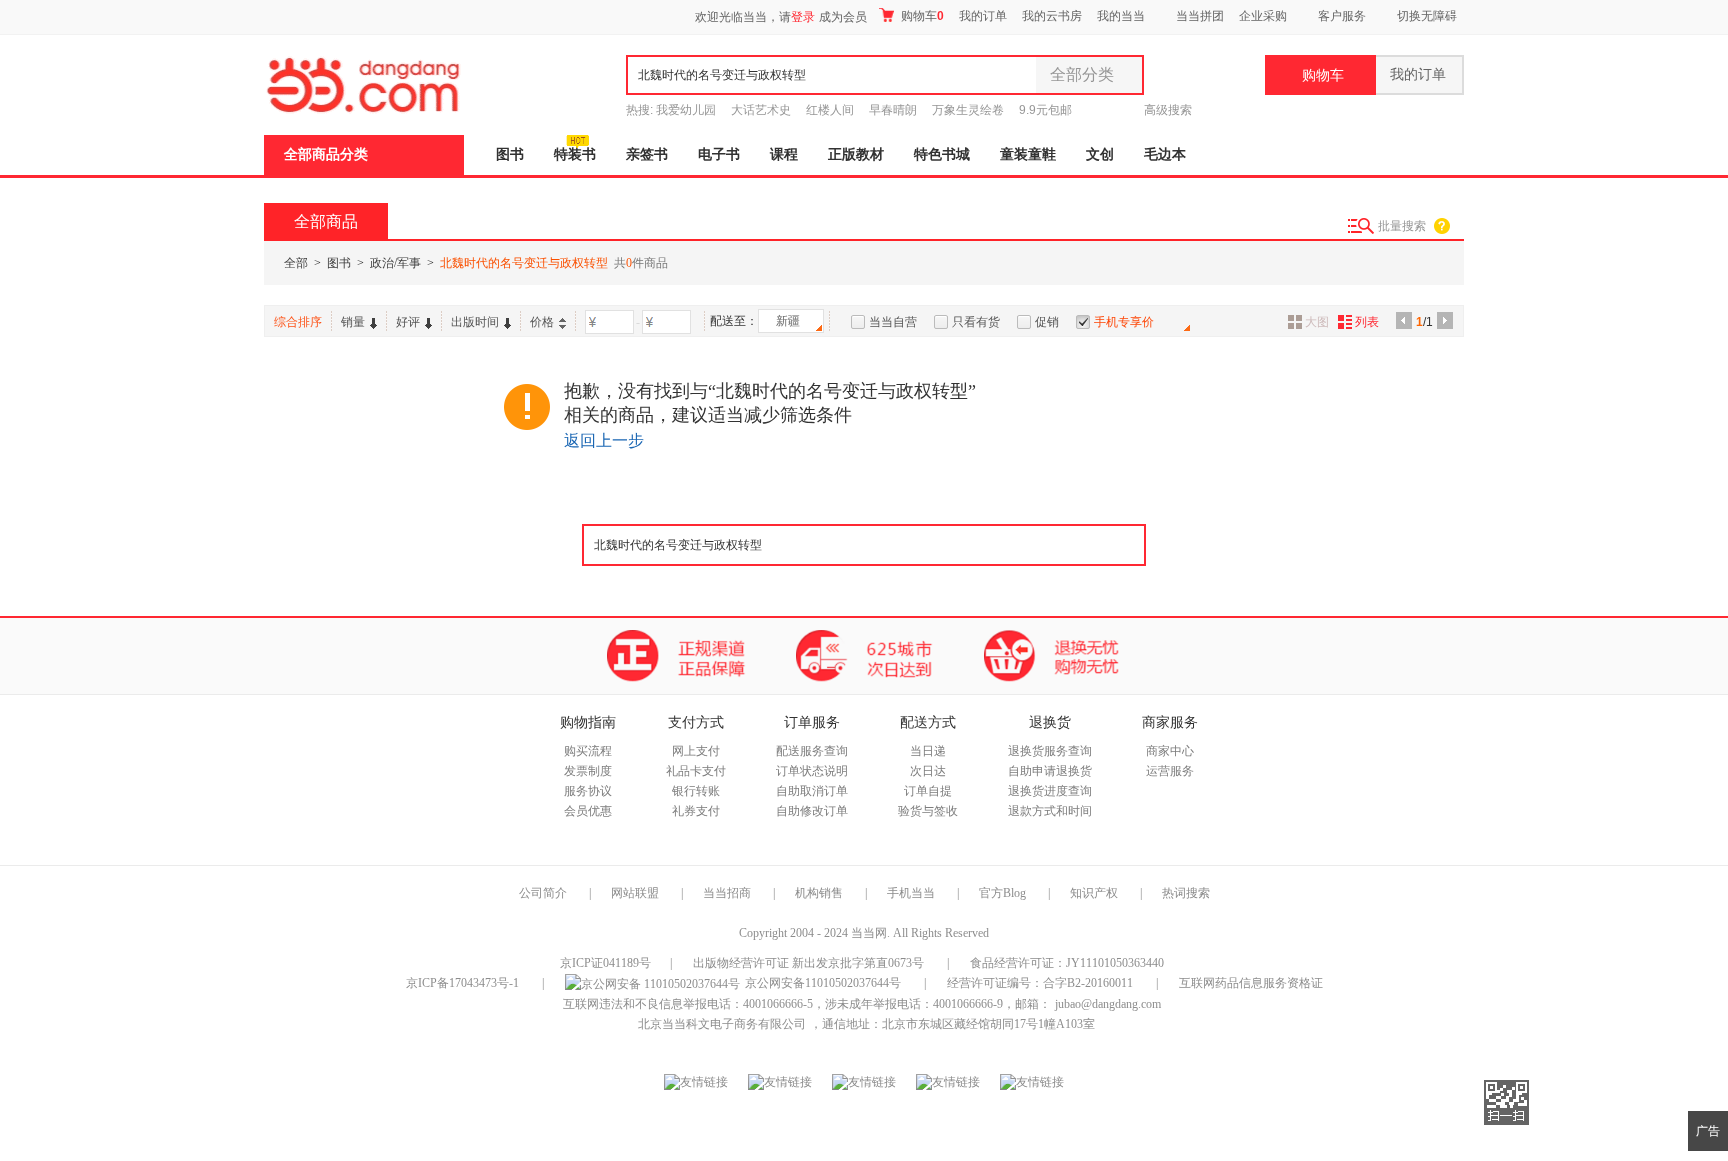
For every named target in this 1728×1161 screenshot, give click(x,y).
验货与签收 (928, 811)
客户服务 (1342, 16)
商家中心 (1170, 751)
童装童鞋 (1028, 154)
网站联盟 (635, 893)
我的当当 (1121, 16)
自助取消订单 (812, 791)
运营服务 (1170, 771)
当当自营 (893, 322)
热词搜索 (1186, 893)
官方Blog (1002, 893)
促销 (1047, 322)
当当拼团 (1200, 16)
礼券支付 (696, 811)
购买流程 (588, 751)
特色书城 (942, 154)
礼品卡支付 (696, 771)
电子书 (719, 154)
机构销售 (819, 893)
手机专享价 (1124, 322)
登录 (803, 17)
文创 (1100, 154)
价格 (542, 322)
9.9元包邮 (1045, 110)
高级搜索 (1168, 110)
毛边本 (1165, 154)
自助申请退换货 (1050, 771)
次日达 (928, 771)
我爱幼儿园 (686, 110)
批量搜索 (1402, 226)
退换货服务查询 (1050, 751)
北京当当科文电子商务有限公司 (722, 1024)
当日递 (928, 751)
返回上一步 (604, 440)
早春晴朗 (893, 110)
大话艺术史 (761, 110)
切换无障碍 (1427, 16)
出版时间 (475, 322)
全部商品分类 (326, 154)
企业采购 (1263, 16)
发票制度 (588, 771)
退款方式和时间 (1050, 811)
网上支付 (696, 751)
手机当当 (911, 893)
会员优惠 (588, 811)
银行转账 (696, 791)
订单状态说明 (812, 771)
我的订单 (983, 16)
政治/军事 (395, 263)
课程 (784, 154)
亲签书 (647, 154)
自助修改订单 (812, 811)
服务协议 (588, 791)
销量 (353, 322)
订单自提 (928, 791)
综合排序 (298, 322)
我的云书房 (1052, 16)
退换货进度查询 (1050, 791)
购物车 (921, 16)
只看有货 (976, 322)
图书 (510, 154)
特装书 (575, 154)
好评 (408, 322)
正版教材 (856, 154)
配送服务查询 (812, 751)
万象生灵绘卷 (968, 110)
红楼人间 (830, 110)
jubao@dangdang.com (1108, 1004)
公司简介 (543, 893)
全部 (296, 263)
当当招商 (727, 893)
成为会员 (843, 17)
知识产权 (1095, 893)
